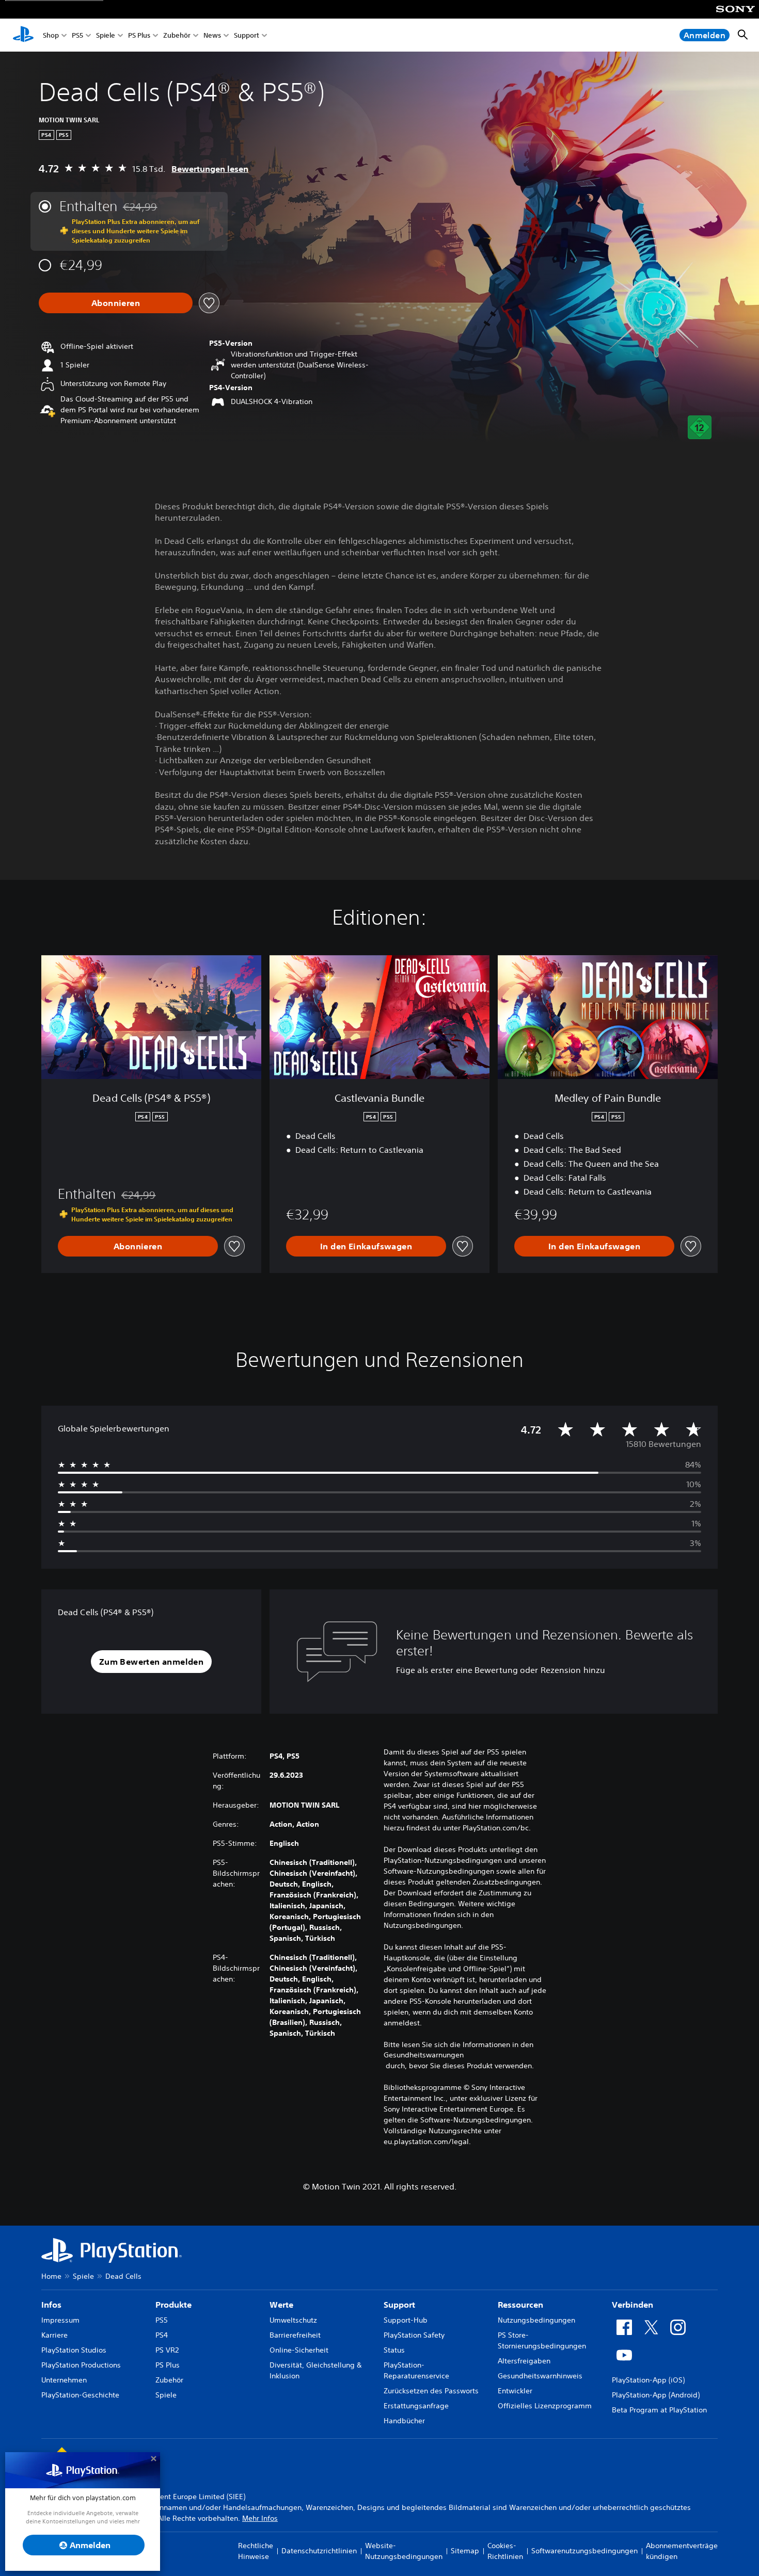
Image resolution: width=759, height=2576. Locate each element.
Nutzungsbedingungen (536, 2320)
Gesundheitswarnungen (424, 2055)
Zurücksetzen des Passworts (431, 2391)
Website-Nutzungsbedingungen (404, 2551)
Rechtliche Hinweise (256, 2551)
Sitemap (465, 2551)
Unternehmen (64, 2380)
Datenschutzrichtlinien (319, 2551)
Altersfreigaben (524, 2361)
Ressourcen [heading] (520, 2305)
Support (247, 35)
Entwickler (515, 2391)
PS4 (162, 2335)
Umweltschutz (293, 2320)
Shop (51, 35)
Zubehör (177, 35)
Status (394, 2350)
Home (51, 2276)
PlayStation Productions (81, 2365)
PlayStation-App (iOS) (648, 2380)
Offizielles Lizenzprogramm (545, 2406)
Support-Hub (406, 2320)
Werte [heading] (281, 2305)
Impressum (60, 2320)
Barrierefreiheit (295, 2335)
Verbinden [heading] (632, 2305)
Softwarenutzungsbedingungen (584, 2551)
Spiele (106, 35)
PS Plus (139, 35)
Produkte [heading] (173, 2305)
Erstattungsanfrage (416, 2406)
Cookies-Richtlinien (505, 2551)
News (212, 35)
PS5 (77, 35)
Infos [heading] (51, 2305)
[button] (151, 1662)
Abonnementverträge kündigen (682, 2551)
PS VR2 (167, 2350)
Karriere (54, 2335)
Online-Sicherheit (299, 2350)
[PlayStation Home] (23, 35)
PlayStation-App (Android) (656, 2395)
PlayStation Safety (414, 2335)
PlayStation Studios (74, 2350)
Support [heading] (399, 2305)
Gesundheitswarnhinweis (540, 2376)
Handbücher (404, 2421)
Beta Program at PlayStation (659, 2410)
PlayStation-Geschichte (80, 2395)
